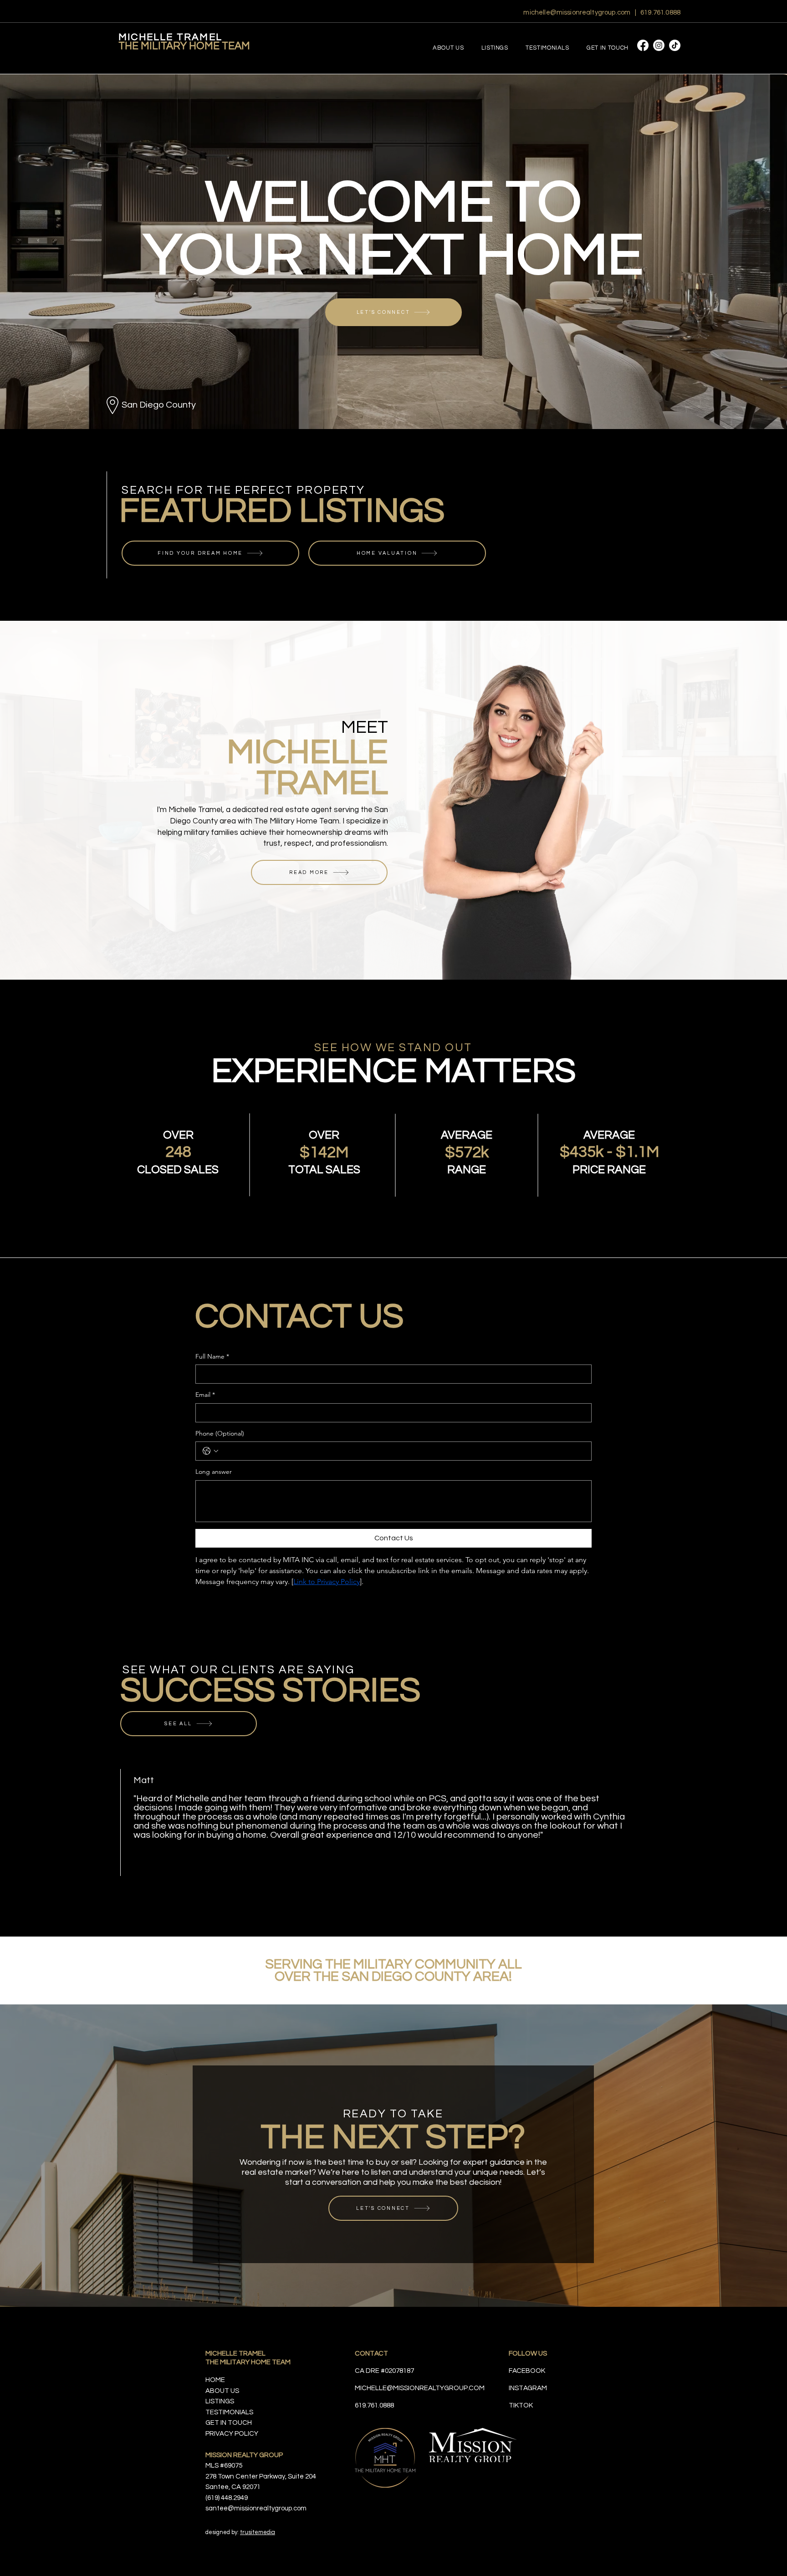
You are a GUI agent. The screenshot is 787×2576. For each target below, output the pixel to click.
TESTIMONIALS (229, 2412)
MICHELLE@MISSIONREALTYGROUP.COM (420, 2388)
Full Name (212, 1356)
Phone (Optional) (220, 1433)
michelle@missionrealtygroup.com (577, 13)
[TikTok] (675, 45)
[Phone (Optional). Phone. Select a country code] (210, 1451)
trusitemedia (258, 2532)
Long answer (214, 1472)
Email (205, 1395)
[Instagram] (659, 45)
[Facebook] (643, 45)
